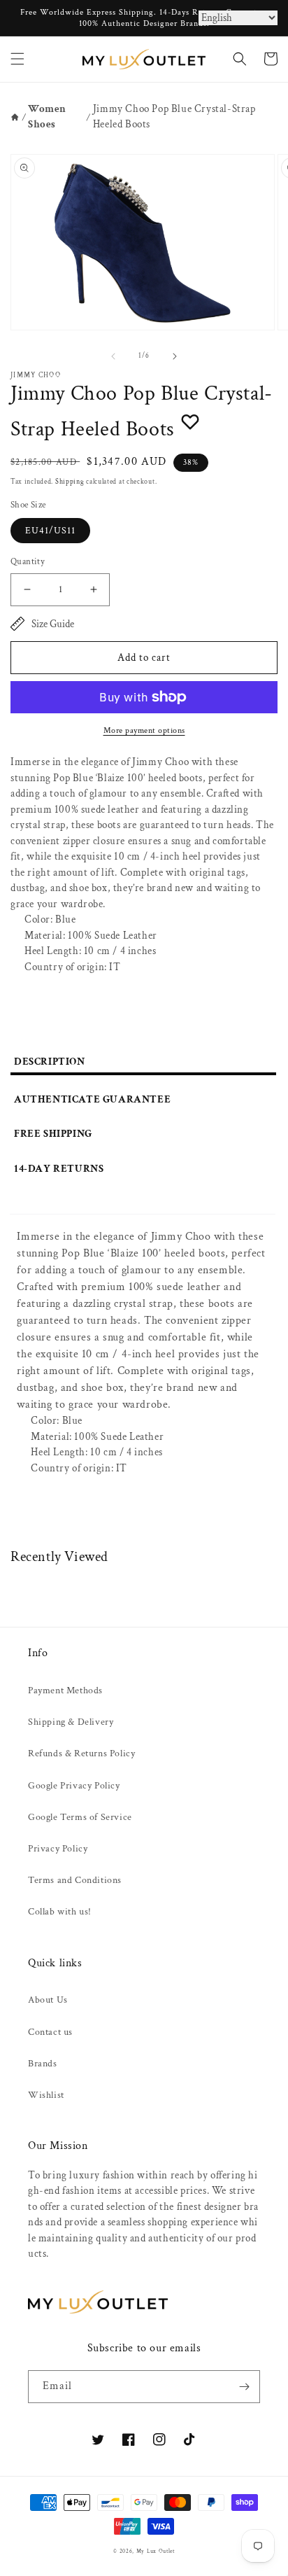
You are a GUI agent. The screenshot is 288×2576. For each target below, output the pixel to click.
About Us (48, 2000)
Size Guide (53, 624)
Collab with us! (60, 1912)
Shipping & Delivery (71, 1722)
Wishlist (46, 2095)
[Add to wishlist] (190, 421)
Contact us (50, 2032)
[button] (17, 59)
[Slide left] (113, 356)
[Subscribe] (244, 2387)
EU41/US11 (50, 531)
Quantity (28, 562)
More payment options (144, 730)
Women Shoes (47, 117)
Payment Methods (65, 1690)
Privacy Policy (58, 1849)
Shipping (70, 482)
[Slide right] (175, 356)
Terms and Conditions (75, 1880)
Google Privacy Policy (74, 1786)
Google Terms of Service (80, 1817)
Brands (43, 2064)
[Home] (15, 117)
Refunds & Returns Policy (81, 1753)
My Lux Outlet (156, 2551)
